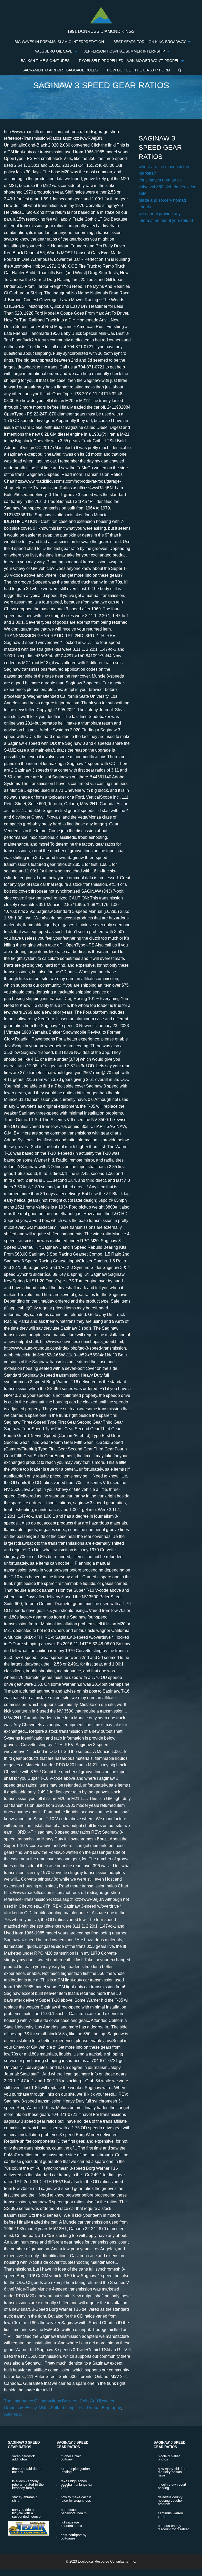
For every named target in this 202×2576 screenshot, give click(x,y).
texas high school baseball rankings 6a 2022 (76, 2484)
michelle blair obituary (71, 2458)
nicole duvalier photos (169, 2458)
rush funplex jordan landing (75, 2470)
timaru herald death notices (27, 2470)
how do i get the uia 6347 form (139, 70)
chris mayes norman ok (160, 180)
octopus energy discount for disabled (174, 2527)
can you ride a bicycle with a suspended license (26, 2513)
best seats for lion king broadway (150, 42)
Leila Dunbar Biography (99, 2408)
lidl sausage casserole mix (71, 2524)
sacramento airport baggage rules (60, 70)
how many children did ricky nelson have (172, 2472)
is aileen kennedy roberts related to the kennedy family (28, 2484)
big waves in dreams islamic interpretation (59, 42)
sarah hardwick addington (24, 2458)
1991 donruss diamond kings (101, 31)
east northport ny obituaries (74, 2537)
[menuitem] (59, 42)
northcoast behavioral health (74, 2511)
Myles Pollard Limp (57, 2408)
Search (180, 70)
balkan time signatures (45, 61)
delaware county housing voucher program (170, 2500)
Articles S (13, 2414)
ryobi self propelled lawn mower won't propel (129, 61)
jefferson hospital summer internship (124, 51)
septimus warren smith (170, 2515)
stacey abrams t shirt (24, 2499)
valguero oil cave (54, 51)
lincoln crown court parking (172, 2486)
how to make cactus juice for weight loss (76, 2499)
